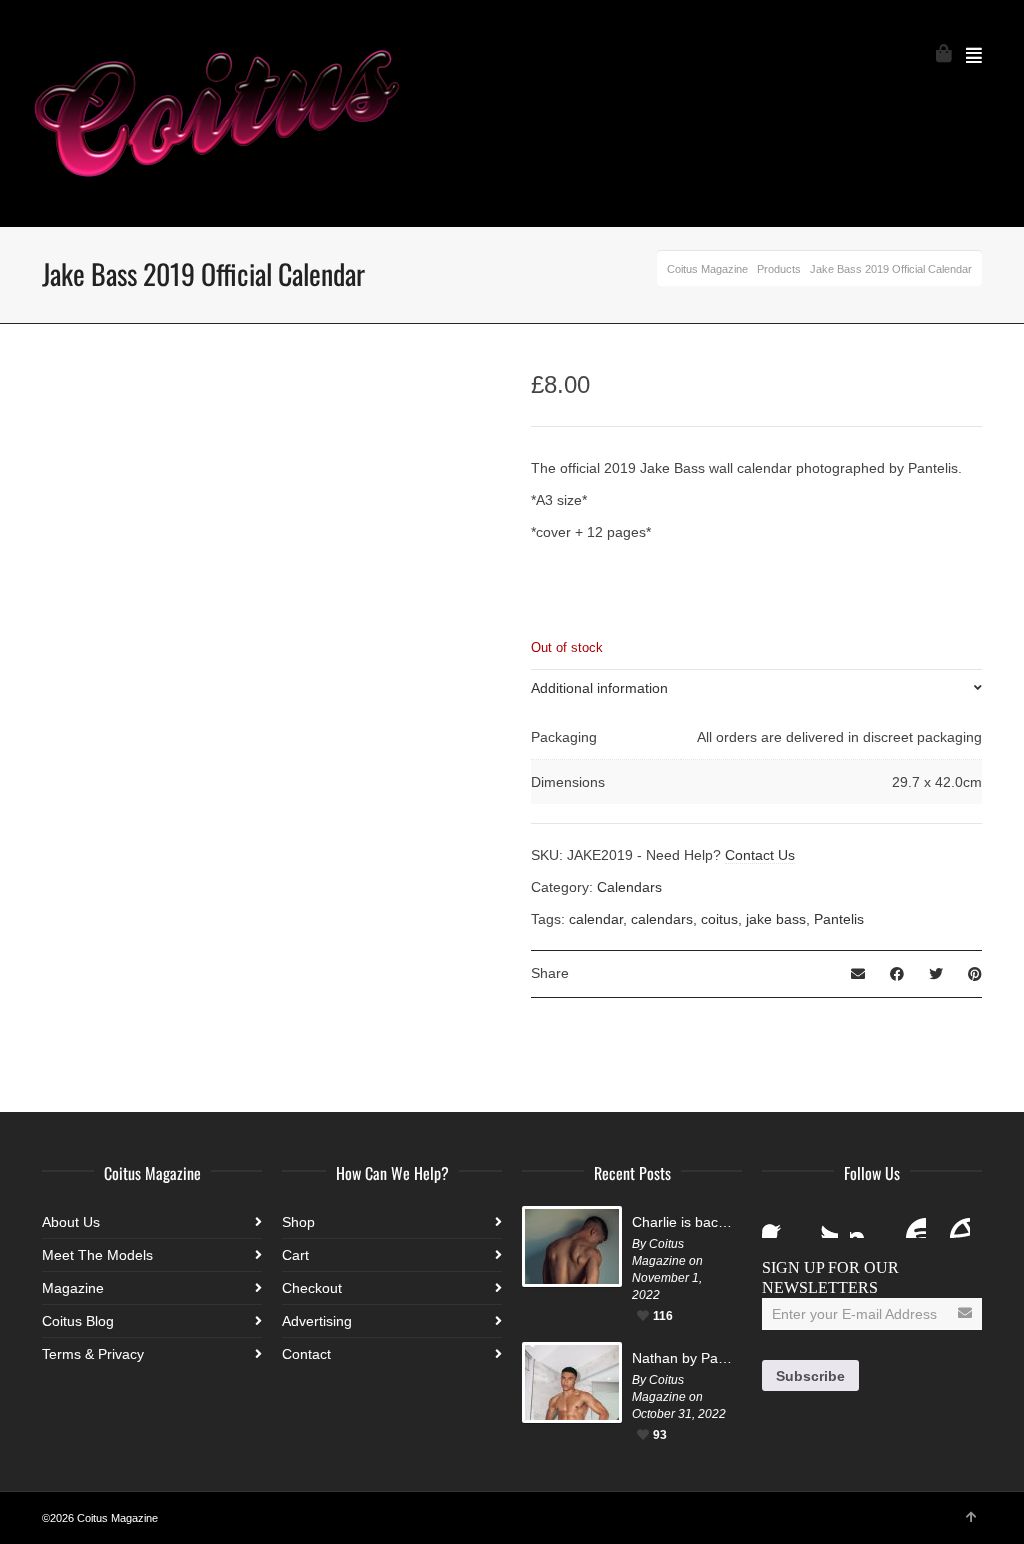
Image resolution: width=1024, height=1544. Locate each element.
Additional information (599, 688)
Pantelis (839, 919)
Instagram (866, 1222)
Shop (298, 1222)
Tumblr (954, 1222)
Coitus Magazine (707, 269)
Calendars (629, 887)
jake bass (776, 919)
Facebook (778, 1222)
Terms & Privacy (93, 1354)
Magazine (73, 1288)
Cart (295, 1255)
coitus (719, 919)
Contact (306, 1354)
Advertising (317, 1321)
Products (779, 269)
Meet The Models (97, 1255)
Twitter (822, 1222)
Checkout (312, 1288)
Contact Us (760, 855)
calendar (596, 919)
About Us (71, 1222)
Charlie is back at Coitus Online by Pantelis (682, 1222)
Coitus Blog (78, 1321)
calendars (662, 919)
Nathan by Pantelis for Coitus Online (682, 1358)
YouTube (910, 1222)
